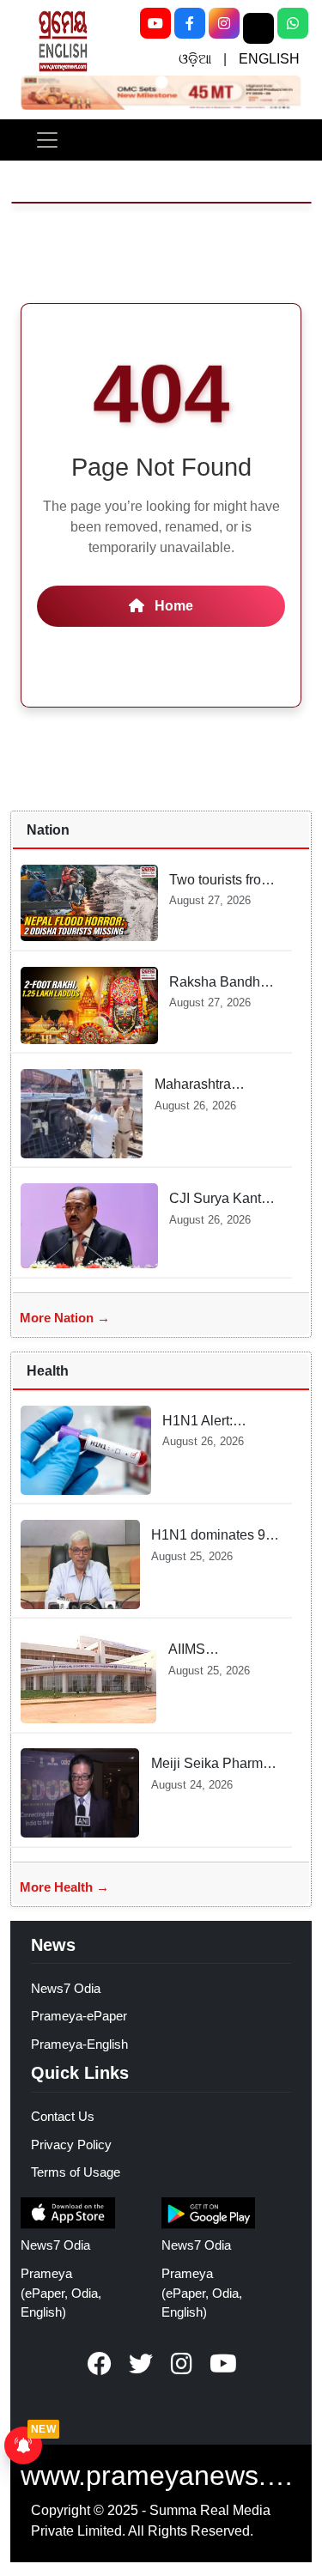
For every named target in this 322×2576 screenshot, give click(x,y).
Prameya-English (79, 2044)
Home (172, 606)
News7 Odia (66, 1988)
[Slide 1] (161, 82)
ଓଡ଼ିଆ (195, 59)
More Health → (64, 1887)
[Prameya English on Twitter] (141, 2364)
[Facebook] (190, 23)
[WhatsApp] (293, 23)
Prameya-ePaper (79, 2016)
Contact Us (63, 2116)
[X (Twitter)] (258, 28)
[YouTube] (155, 23)
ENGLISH (269, 59)
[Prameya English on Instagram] (182, 2364)
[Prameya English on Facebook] (100, 2364)
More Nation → (65, 1318)
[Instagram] (224, 23)
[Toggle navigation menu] (47, 140)
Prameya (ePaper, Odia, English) (61, 2293)
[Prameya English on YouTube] (223, 2364)
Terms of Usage (76, 2172)
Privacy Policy (71, 2145)
